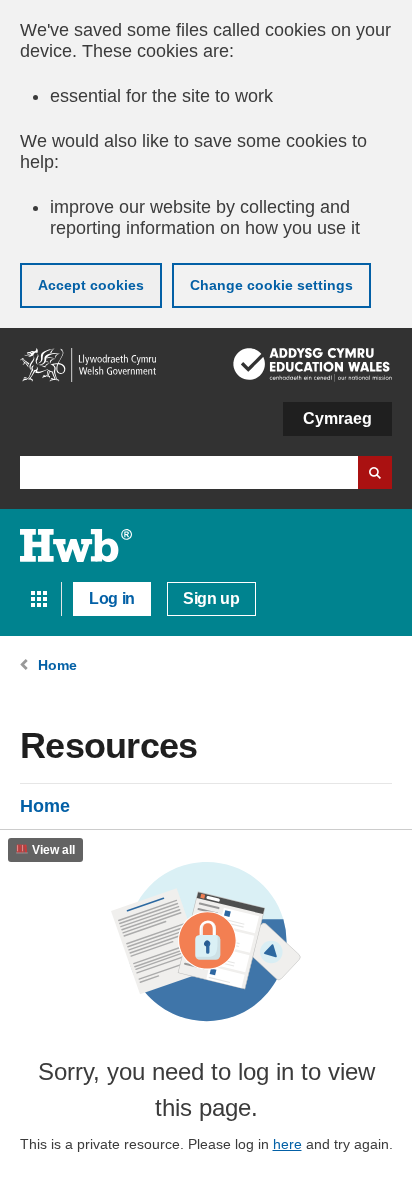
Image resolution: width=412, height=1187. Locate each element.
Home (45, 806)
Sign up (211, 598)
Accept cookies (91, 285)
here (287, 1144)
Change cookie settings (271, 285)
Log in (112, 598)
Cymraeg (337, 418)
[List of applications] (39, 599)
